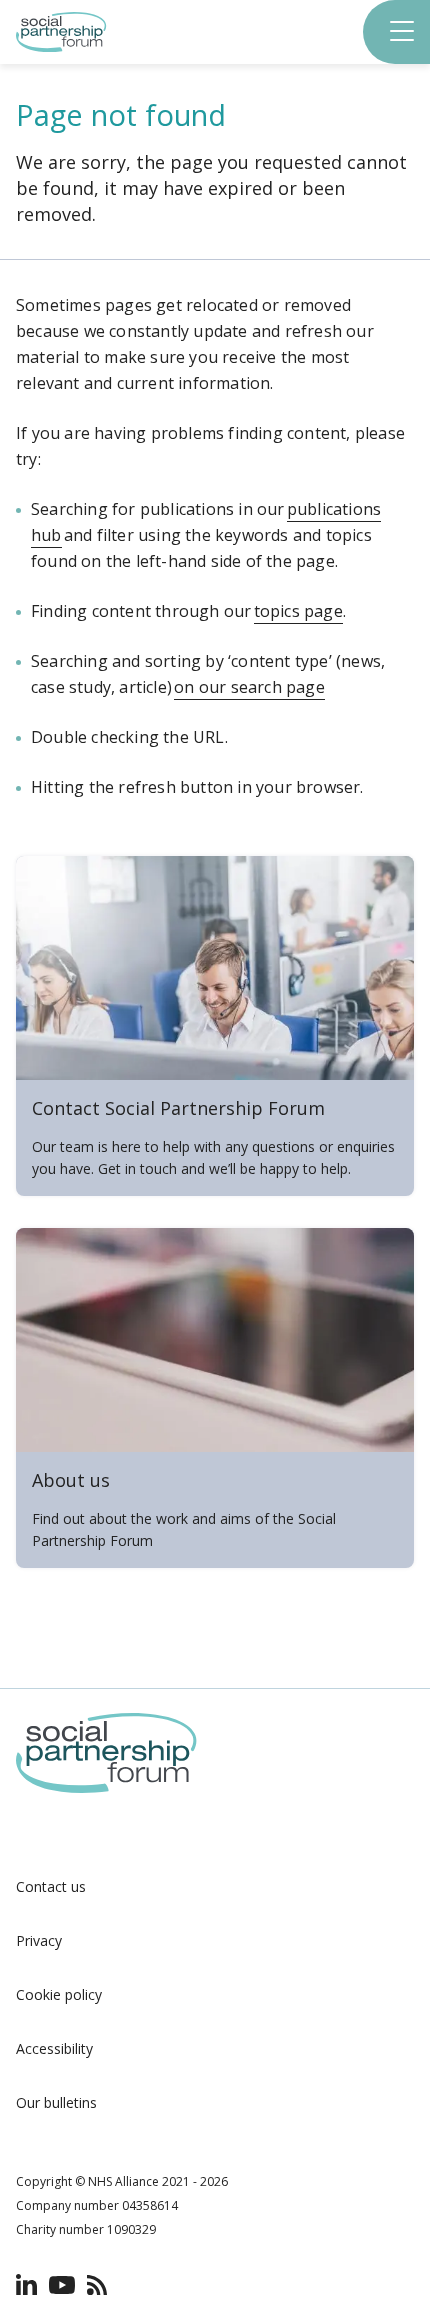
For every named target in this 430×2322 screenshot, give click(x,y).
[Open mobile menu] (404, 33)
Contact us (51, 1886)
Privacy (39, 1940)
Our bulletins (56, 2102)
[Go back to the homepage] (61, 46)
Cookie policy (59, 1994)
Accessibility (54, 2048)
